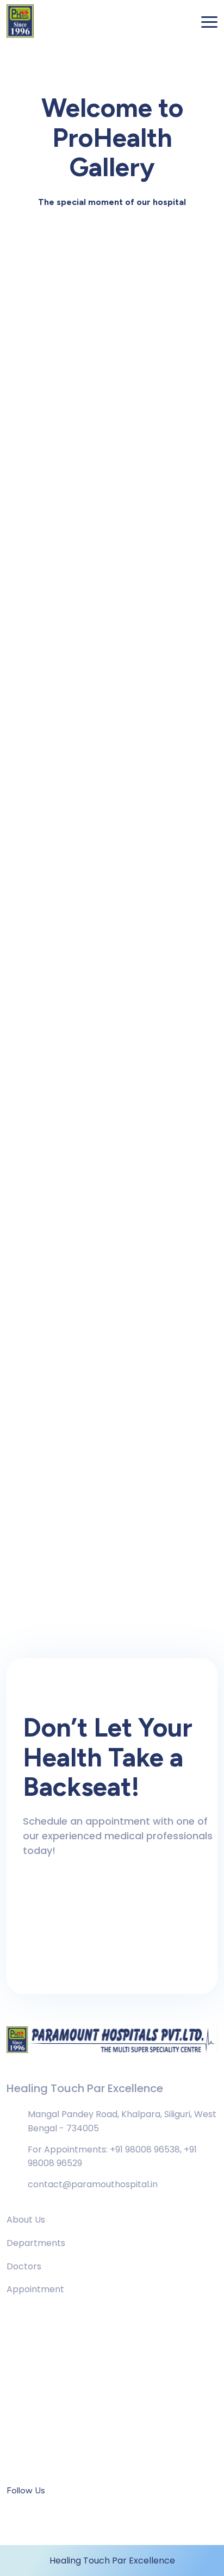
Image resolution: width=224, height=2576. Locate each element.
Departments (36, 2243)
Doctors (24, 2266)
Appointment (35, 2289)
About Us (26, 2220)
